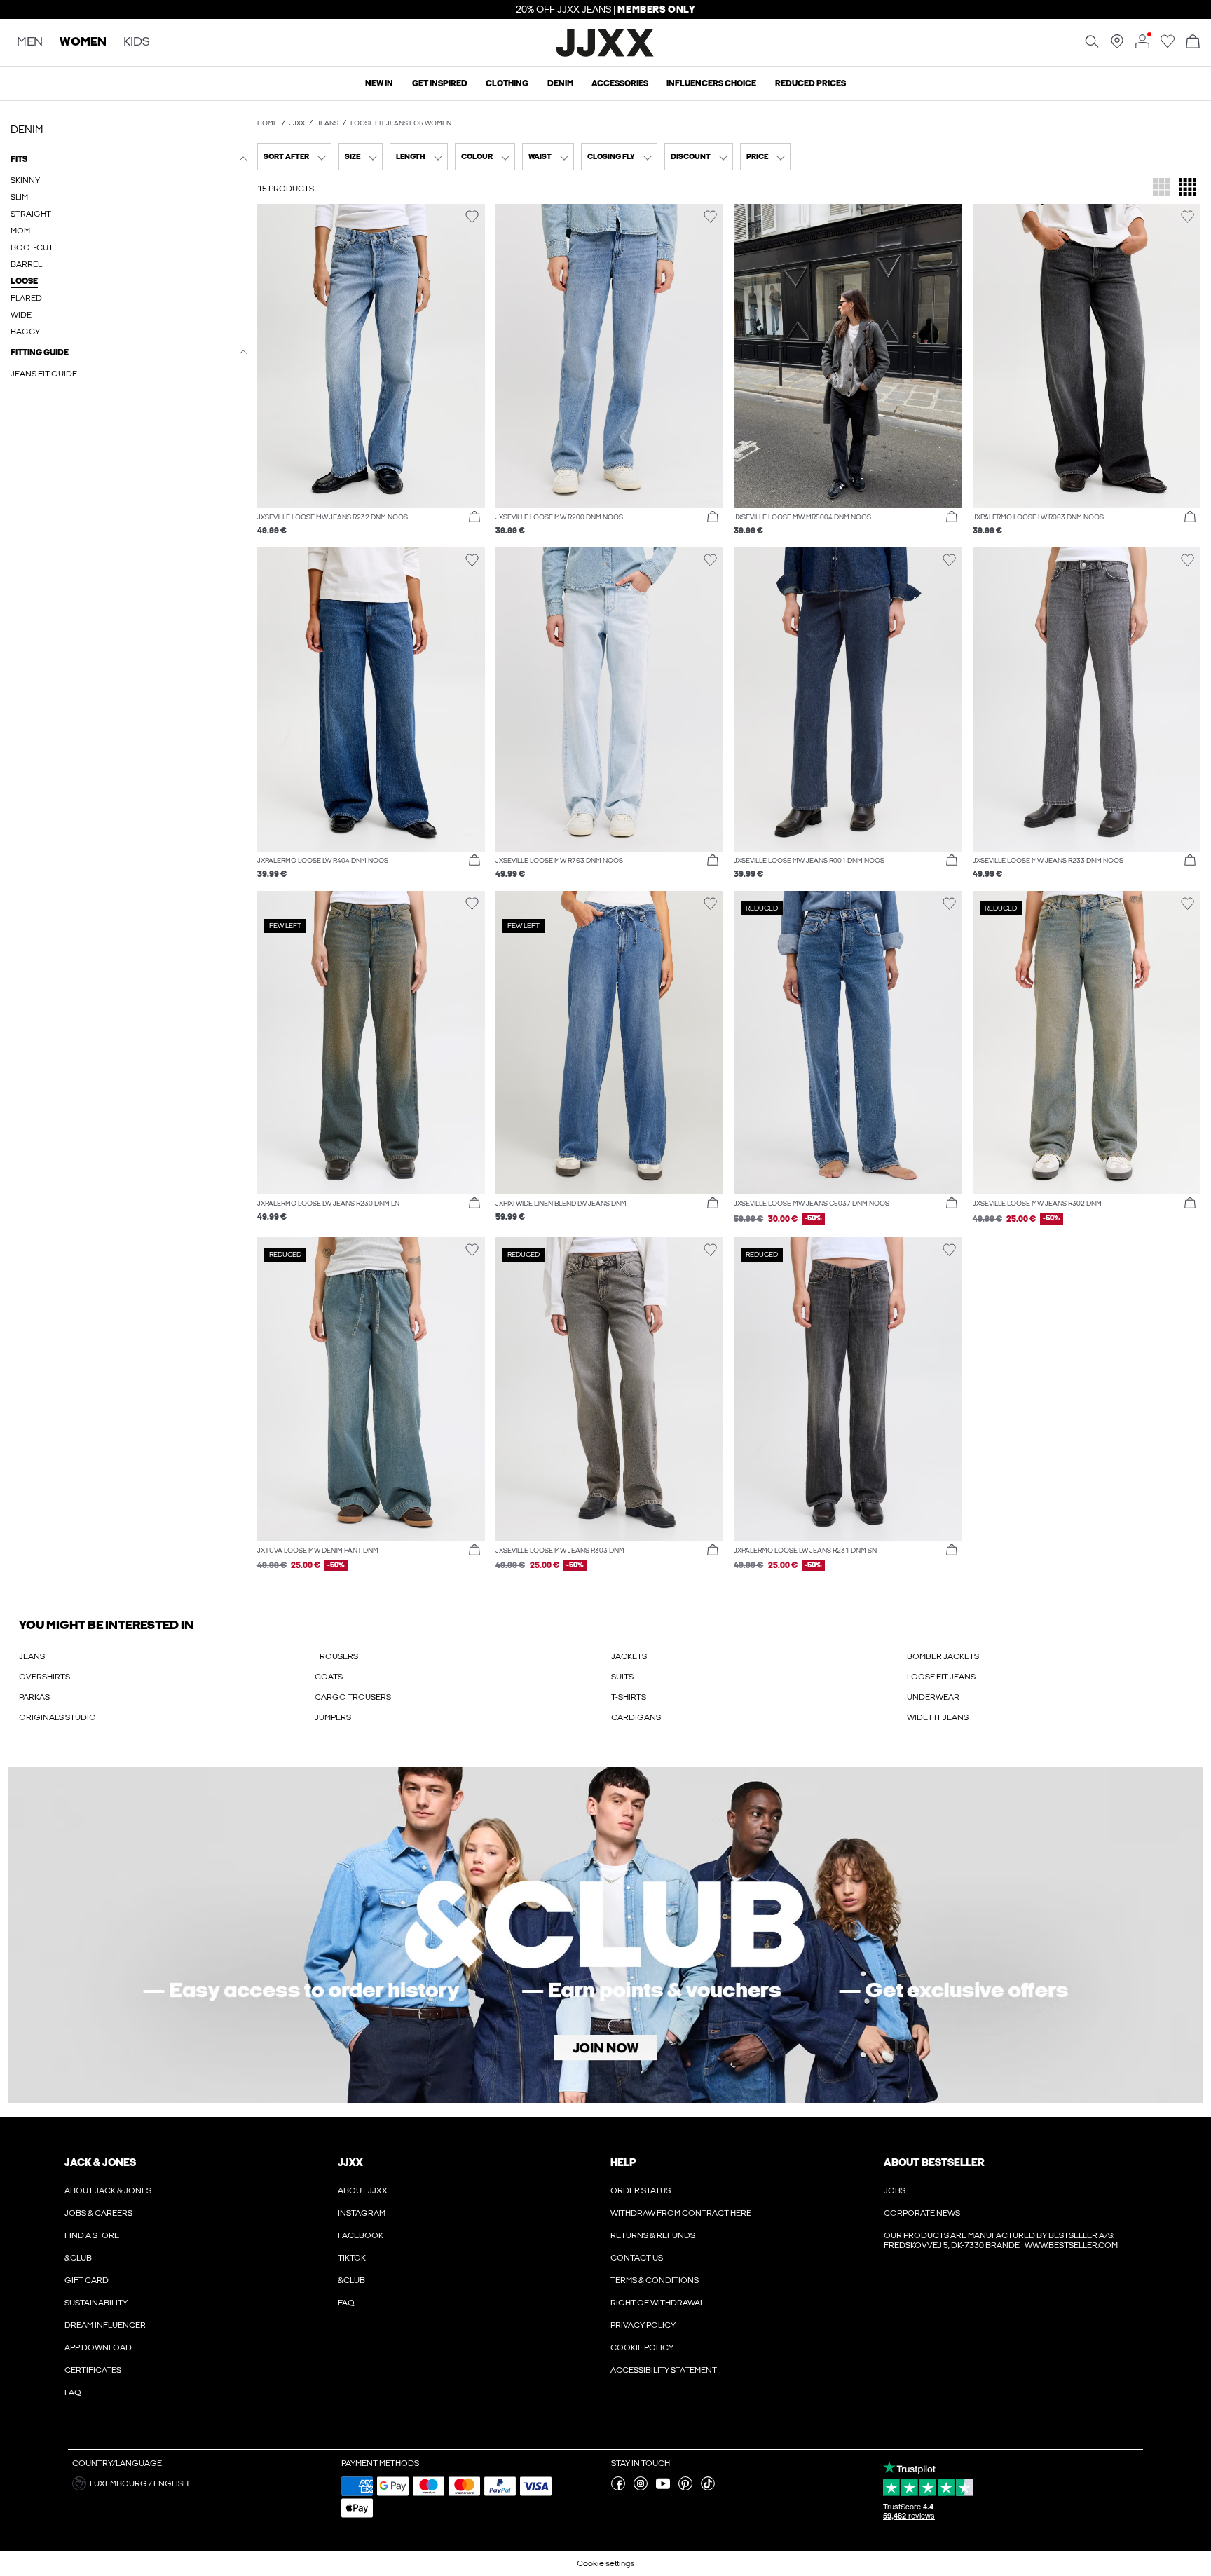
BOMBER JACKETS (943, 1656)
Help (623, 2162)
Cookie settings (605, 2563)
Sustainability (96, 2303)
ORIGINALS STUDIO (57, 1717)
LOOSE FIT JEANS (941, 1677)
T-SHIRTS (629, 1697)
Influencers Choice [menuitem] (711, 83)
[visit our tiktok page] (708, 2488)
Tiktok (352, 2258)
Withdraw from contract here (681, 2213)
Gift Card (87, 2280)
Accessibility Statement (664, 2370)
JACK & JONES (100, 2162)
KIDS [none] (137, 42)
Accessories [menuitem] (620, 83)
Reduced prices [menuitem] (810, 83)
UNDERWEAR (933, 1697)
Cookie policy (642, 2347)
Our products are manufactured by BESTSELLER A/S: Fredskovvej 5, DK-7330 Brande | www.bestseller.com (1001, 2240)
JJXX (297, 123)
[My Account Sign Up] (605, 1935)
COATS (329, 1677)
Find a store (92, 2235)
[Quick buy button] (474, 517)
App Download (98, 2347)
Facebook (361, 2235)
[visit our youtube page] (663, 2488)
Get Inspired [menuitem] (440, 83)
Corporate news (922, 2213)
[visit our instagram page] (641, 2488)
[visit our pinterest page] (685, 2488)
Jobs (895, 2190)
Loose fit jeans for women (401, 123)
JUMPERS (333, 1717)
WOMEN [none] (83, 42)
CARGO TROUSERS (353, 1697)
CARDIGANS (636, 1717)
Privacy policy (643, 2325)
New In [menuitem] (379, 83)
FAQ (73, 2392)
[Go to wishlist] (1168, 46)
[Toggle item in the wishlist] (472, 217)
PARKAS (34, 1697)
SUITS (622, 1677)
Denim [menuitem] (560, 83)
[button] (371, 356)
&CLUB (78, 2258)
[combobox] (294, 157)
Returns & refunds (653, 2235)
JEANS (32, 1656)
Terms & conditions (655, 2280)
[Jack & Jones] (606, 55)
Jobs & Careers (98, 2213)
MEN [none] (30, 42)
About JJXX (363, 2190)
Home (267, 123)
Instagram (362, 2213)
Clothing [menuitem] (507, 83)
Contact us (637, 2258)
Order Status (641, 2190)
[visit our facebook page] (618, 2488)
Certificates (93, 2370)
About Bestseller (934, 2162)
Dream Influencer (105, 2325)
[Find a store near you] (1117, 46)
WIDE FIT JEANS (938, 1717)
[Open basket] (1193, 42)
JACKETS (629, 1656)
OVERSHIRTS (45, 1677)
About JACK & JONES (108, 2190)
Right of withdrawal (657, 2303)
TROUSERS (336, 1656)
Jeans (328, 123)
